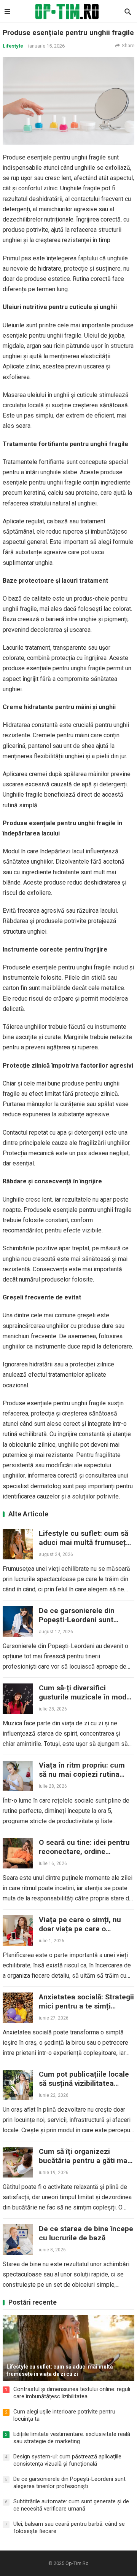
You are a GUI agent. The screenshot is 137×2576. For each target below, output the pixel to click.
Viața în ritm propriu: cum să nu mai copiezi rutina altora (82, 1774)
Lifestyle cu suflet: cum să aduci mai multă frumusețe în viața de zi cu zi (84, 1542)
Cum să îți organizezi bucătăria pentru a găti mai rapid (84, 2161)
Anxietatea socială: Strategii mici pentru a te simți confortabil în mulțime (86, 2006)
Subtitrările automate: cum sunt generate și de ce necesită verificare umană (71, 2505)
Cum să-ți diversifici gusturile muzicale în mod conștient (83, 1697)
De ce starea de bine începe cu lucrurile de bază (86, 2233)
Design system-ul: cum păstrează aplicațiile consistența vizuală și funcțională (67, 2460)
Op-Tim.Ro (77, 2563)
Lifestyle (13, 46)
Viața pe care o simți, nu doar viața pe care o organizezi (80, 1929)
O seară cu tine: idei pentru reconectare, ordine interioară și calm (84, 1851)
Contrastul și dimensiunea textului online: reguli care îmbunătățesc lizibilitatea (72, 2393)
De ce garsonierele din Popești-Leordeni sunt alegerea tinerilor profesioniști (77, 1624)
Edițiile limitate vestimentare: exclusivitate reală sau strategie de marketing (72, 2438)
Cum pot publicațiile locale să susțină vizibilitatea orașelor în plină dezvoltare (84, 2083)
